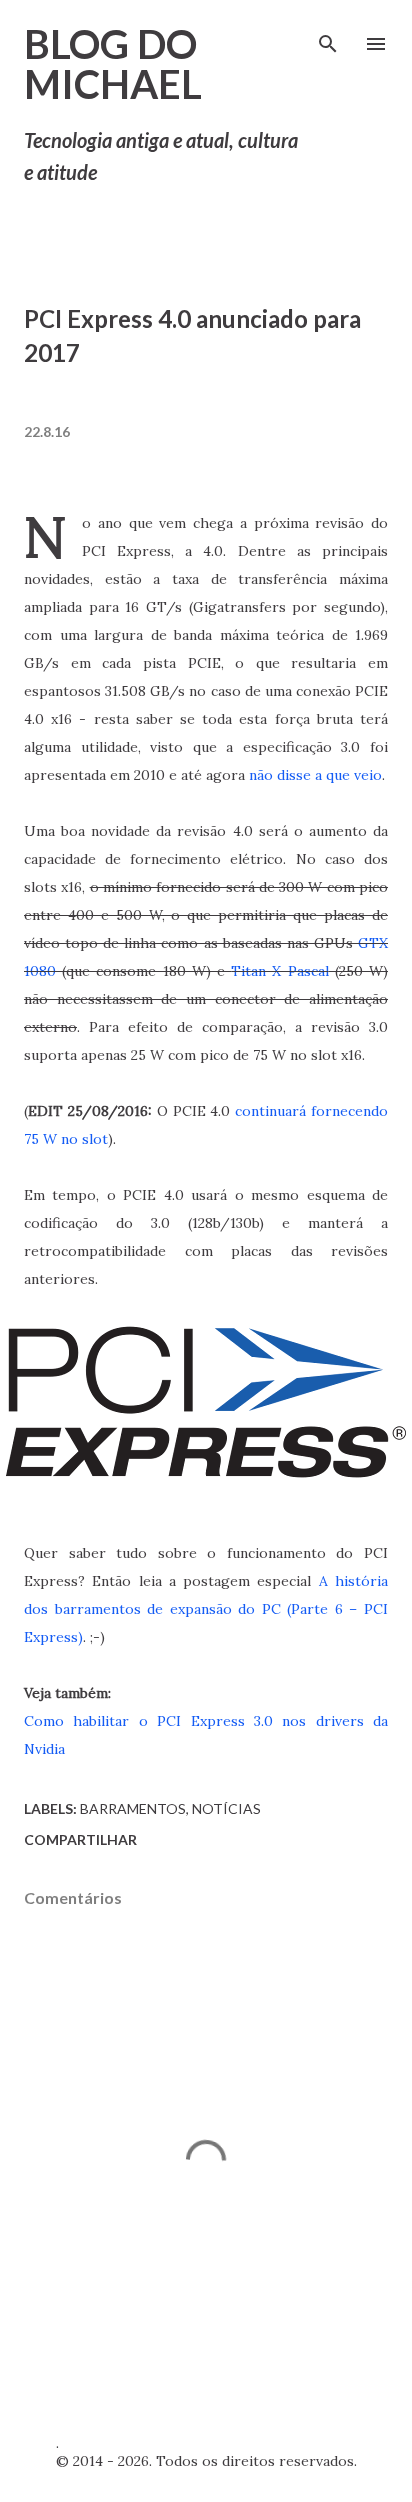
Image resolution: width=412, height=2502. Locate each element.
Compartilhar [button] (80, 1839)
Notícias (226, 1808)
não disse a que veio (315, 775)
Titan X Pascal (279, 971)
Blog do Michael (113, 64)
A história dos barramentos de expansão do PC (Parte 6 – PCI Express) (206, 1609)
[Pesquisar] (328, 36)
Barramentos (133, 1808)
